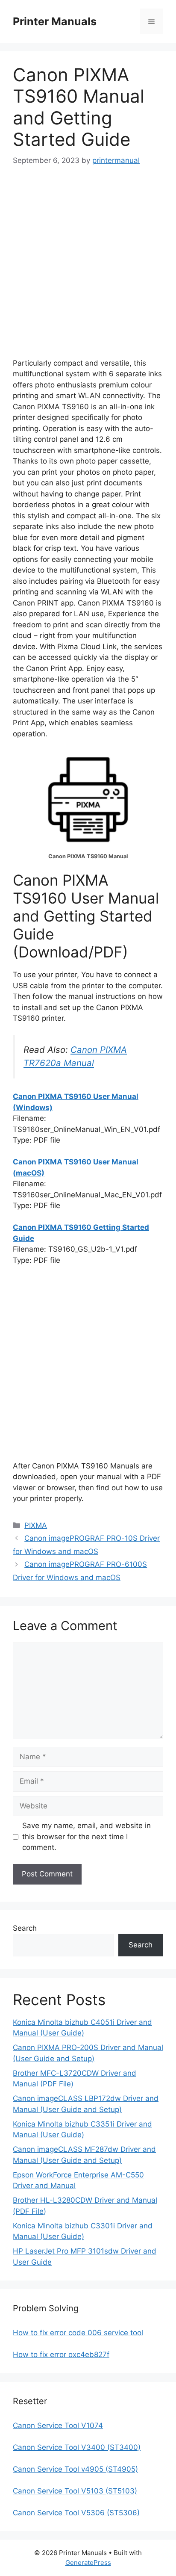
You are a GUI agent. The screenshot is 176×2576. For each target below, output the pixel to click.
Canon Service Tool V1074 (58, 2425)
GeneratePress (88, 2563)
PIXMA (36, 1525)
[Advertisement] (88, 270)
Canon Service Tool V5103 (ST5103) (75, 2491)
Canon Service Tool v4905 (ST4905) (75, 2469)
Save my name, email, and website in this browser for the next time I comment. (87, 1836)
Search (25, 1928)
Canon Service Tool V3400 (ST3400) (77, 2447)
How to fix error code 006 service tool (78, 2333)
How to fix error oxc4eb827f (61, 2354)
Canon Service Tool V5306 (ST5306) (76, 2513)
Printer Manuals (55, 21)
